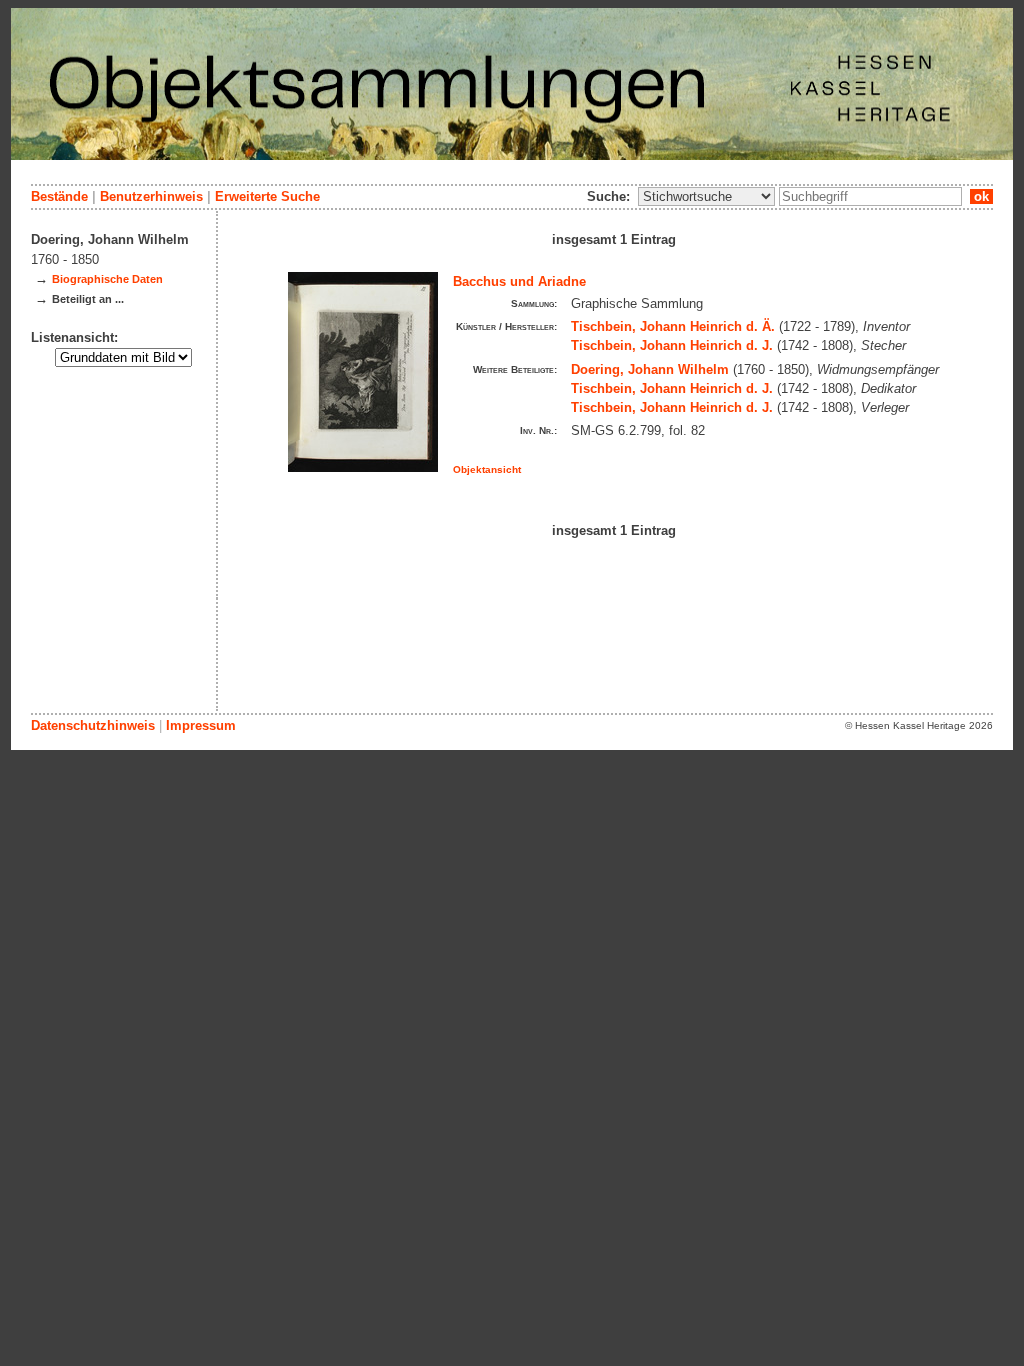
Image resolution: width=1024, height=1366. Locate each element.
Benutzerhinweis (151, 196)
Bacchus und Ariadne (519, 281)
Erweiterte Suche (267, 196)
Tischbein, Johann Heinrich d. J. (672, 345)
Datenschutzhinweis (93, 725)
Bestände (59, 196)
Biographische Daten (107, 279)
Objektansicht (487, 469)
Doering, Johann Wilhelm (650, 369)
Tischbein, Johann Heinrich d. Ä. (673, 326)
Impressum (201, 725)
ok (981, 196)
